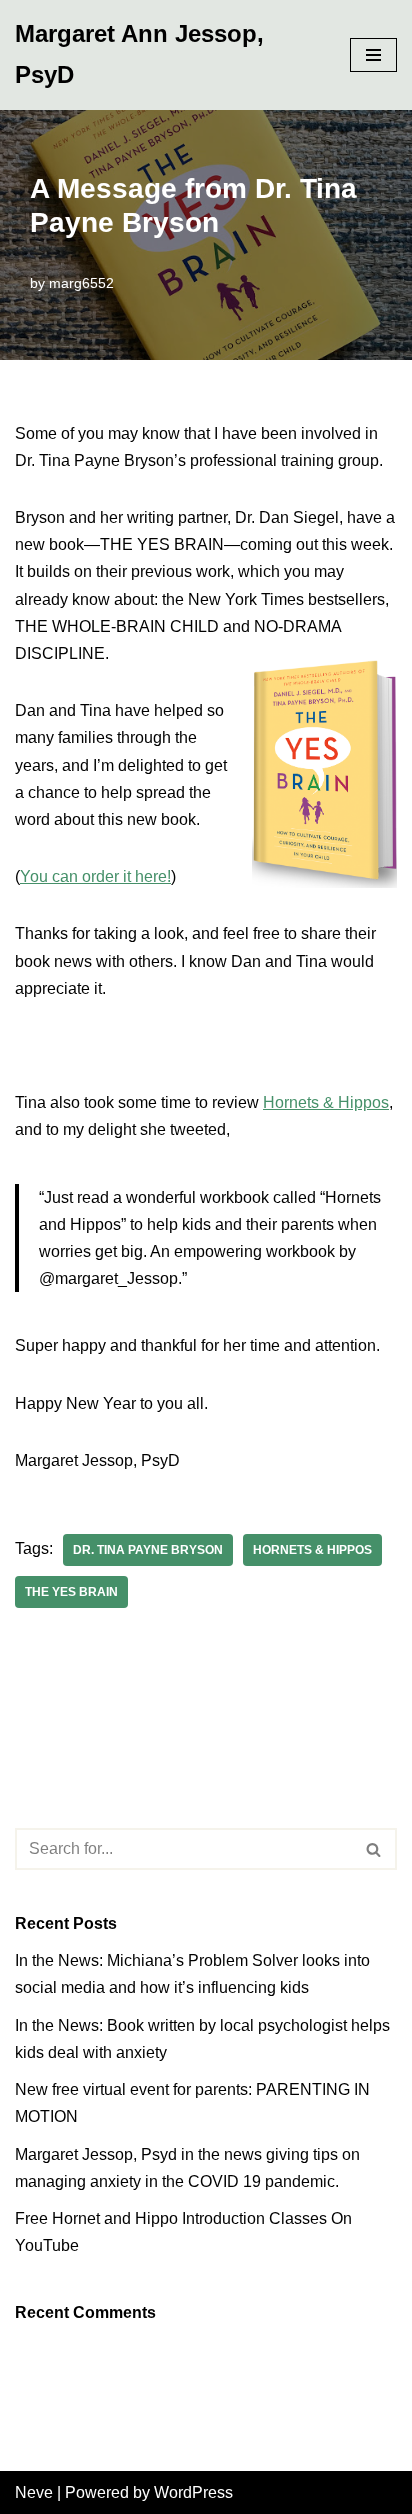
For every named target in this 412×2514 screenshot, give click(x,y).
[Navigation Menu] (373, 55)
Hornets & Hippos (326, 1102)
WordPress (193, 2492)
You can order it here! (95, 876)
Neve (34, 2492)
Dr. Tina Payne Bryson (148, 1550)
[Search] (374, 1849)
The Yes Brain (71, 1592)
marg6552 (81, 283)
